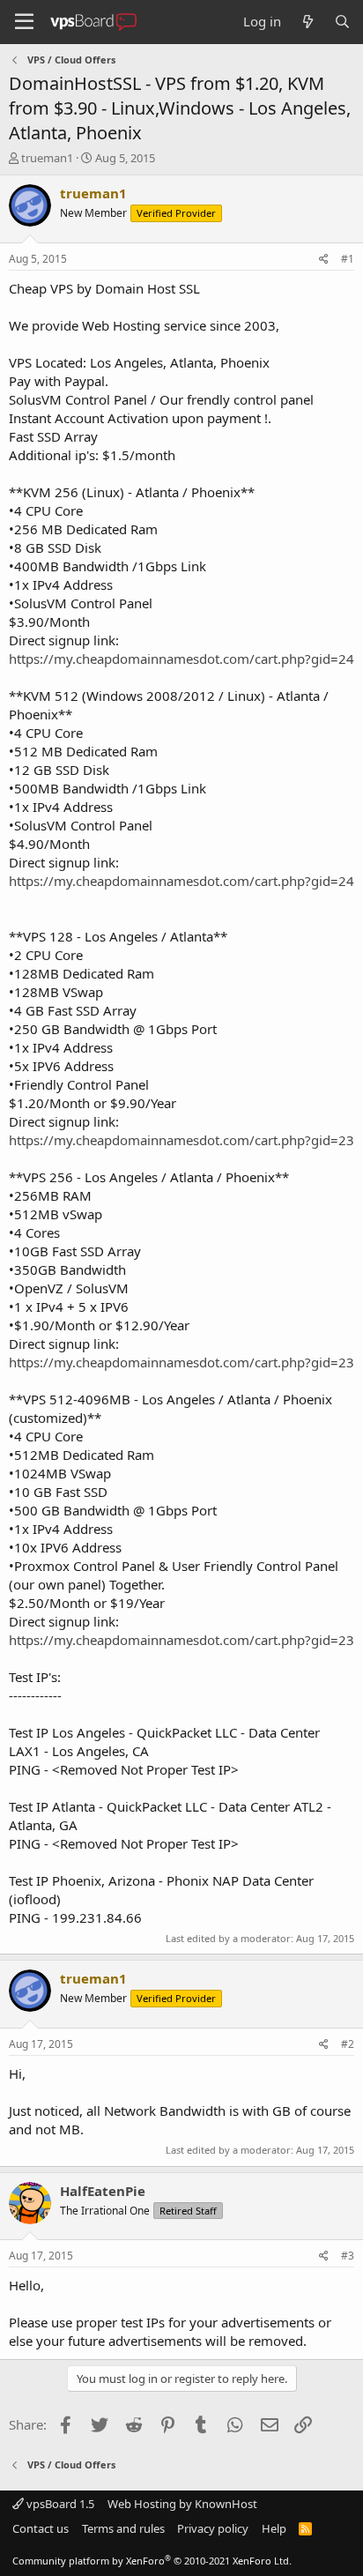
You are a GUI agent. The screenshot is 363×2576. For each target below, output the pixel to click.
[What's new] (307, 22)
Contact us (41, 2528)
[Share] (324, 260)
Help (274, 2528)
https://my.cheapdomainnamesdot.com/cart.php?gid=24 (181, 659)
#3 (348, 2256)
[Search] (342, 22)
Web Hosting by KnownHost (182, 2504)
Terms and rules (123, 2528)
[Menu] (24, 22)
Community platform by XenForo (152, 2561)
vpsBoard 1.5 (59, 2504)
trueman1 (47, 158)
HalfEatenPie (103, 2191)
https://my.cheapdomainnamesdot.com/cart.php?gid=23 (181, 1140)
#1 (348, 259)
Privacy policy (213, 2528)
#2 (348, 2044)
